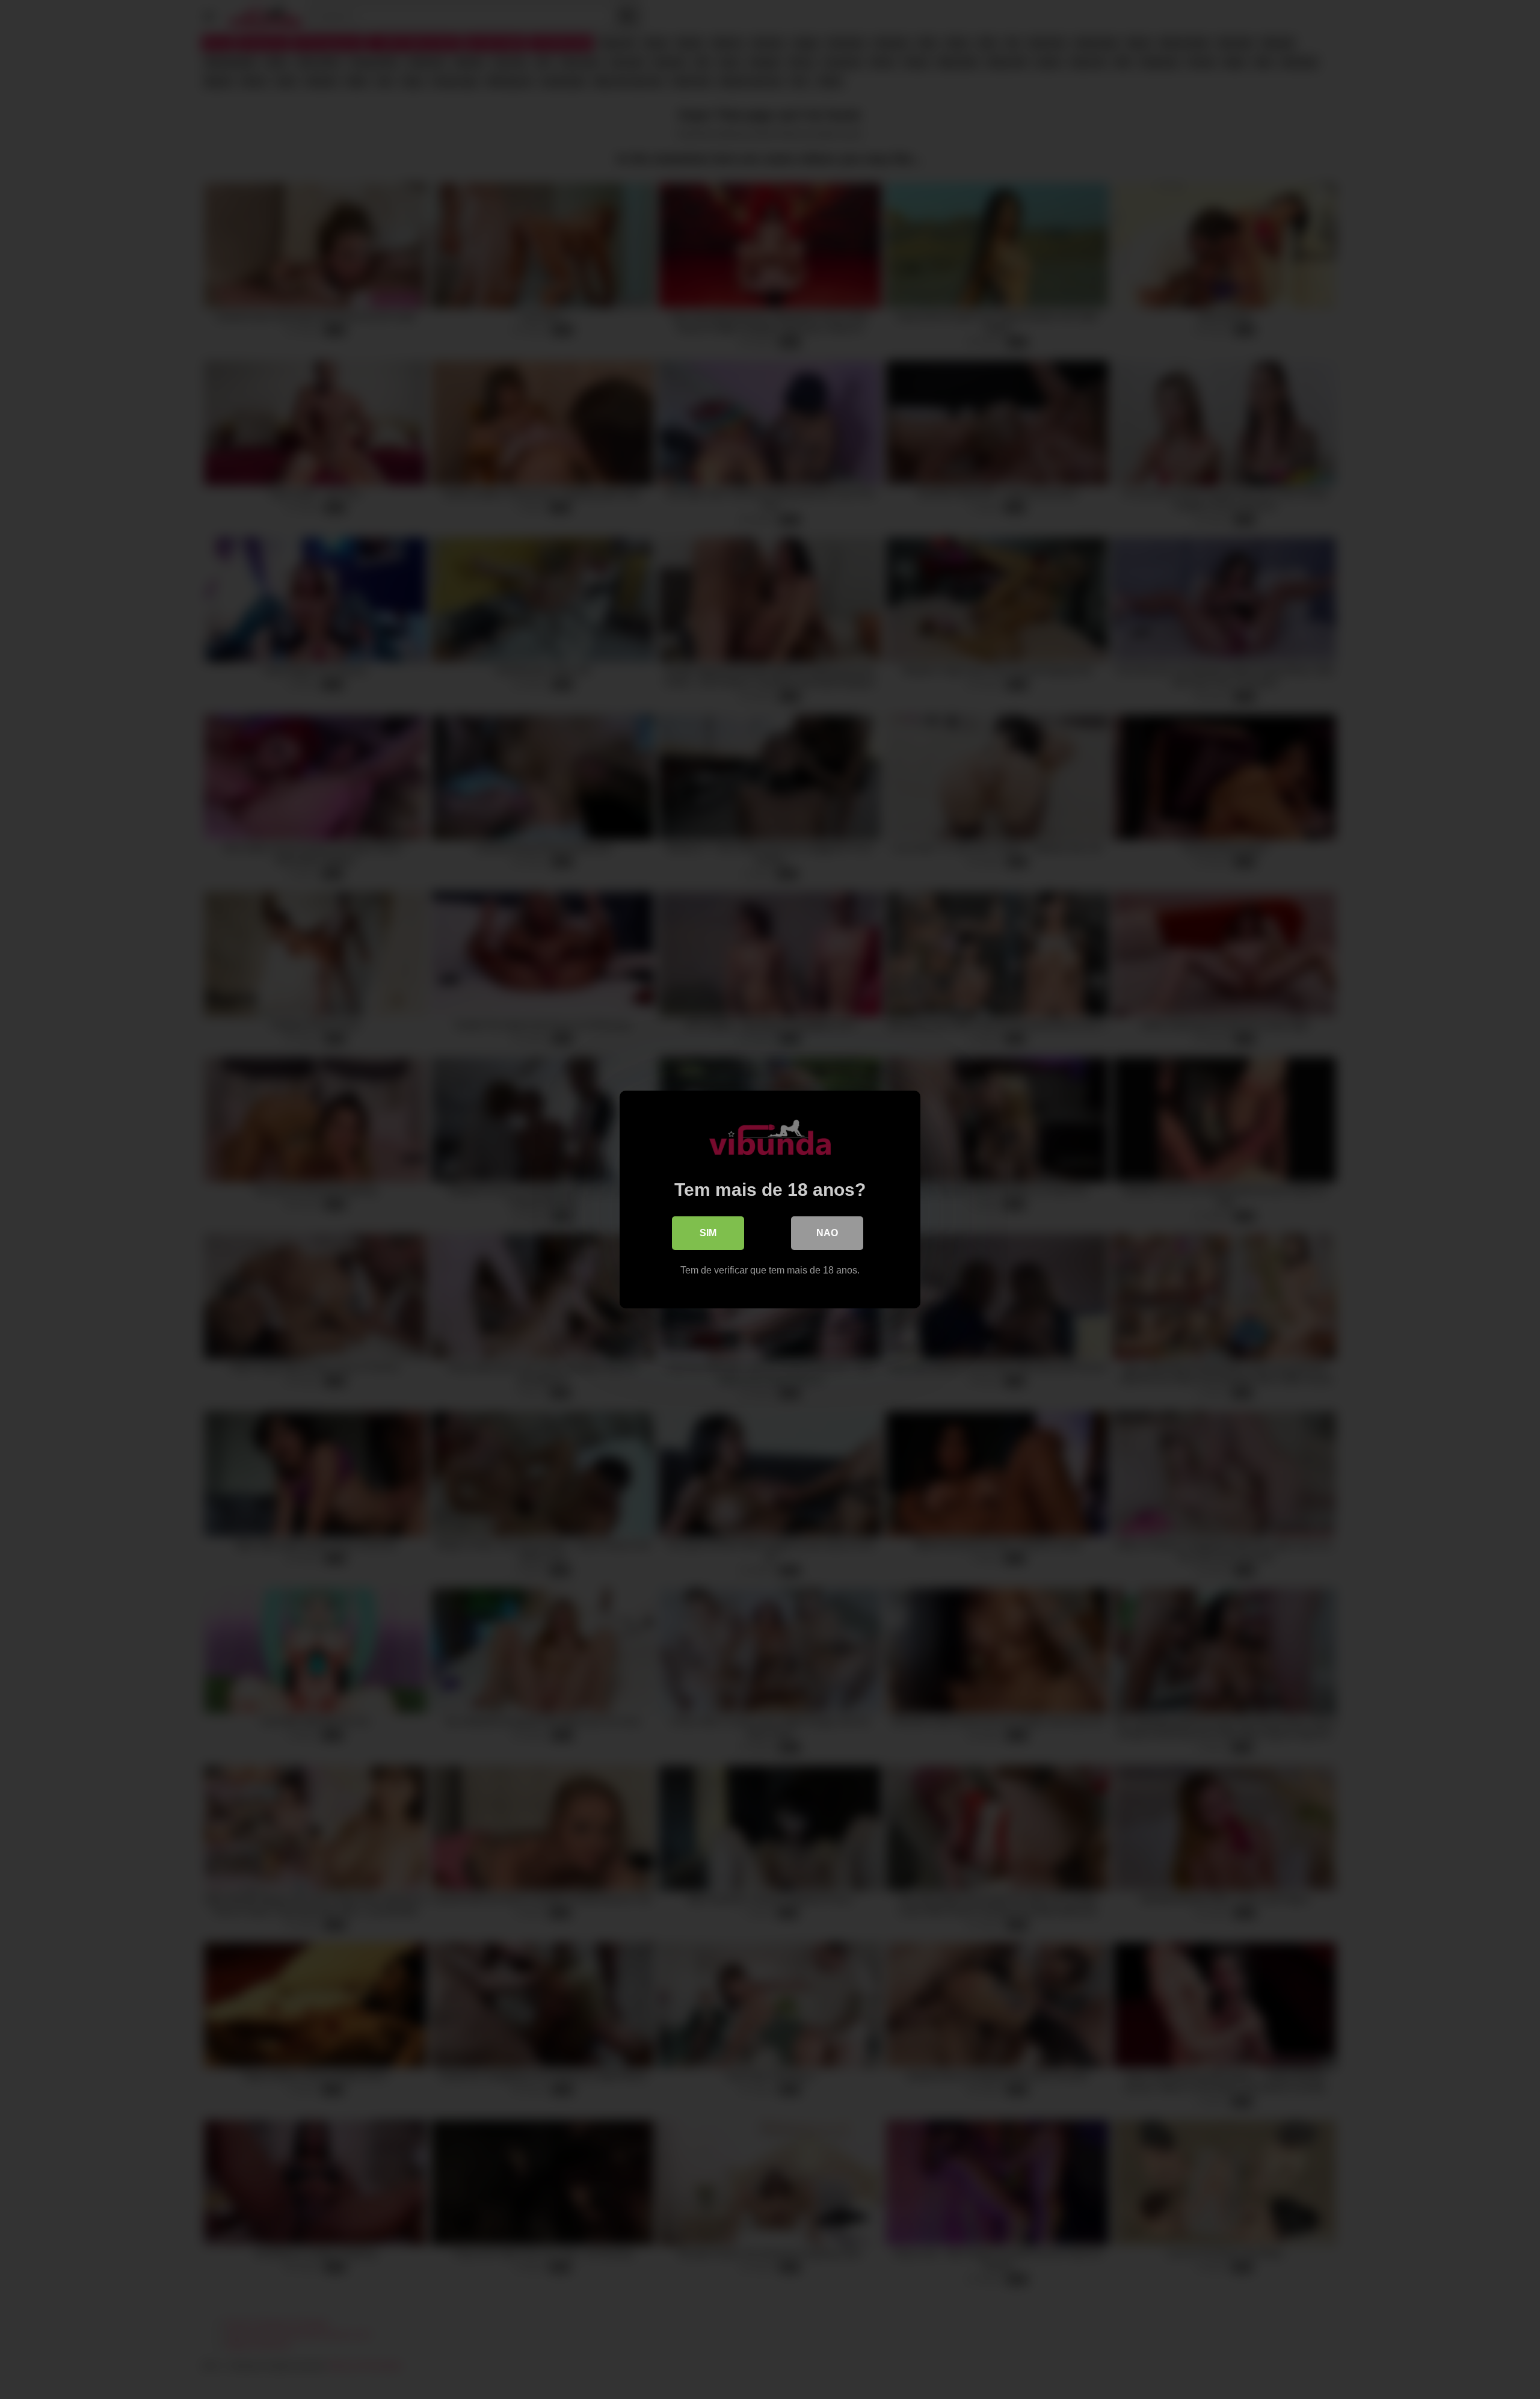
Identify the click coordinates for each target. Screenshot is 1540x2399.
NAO (827, 1233)
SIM (708, 1233)
